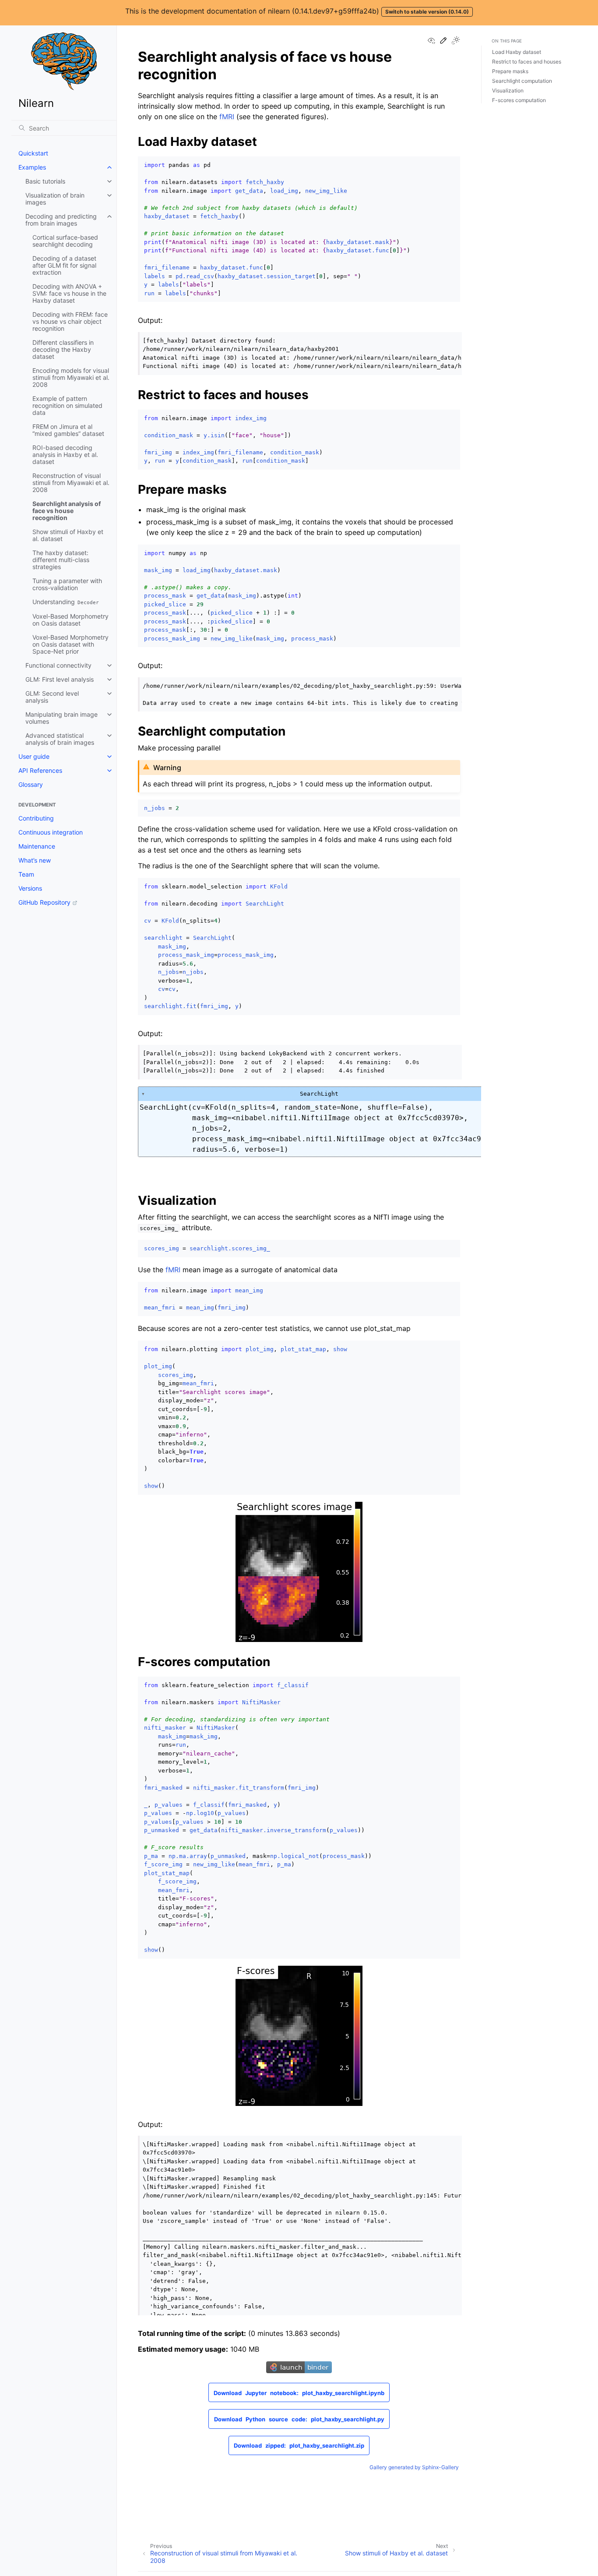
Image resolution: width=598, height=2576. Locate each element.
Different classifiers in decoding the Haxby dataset (63, 349)
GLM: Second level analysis (52, 697)
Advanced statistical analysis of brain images (60, 739)
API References (40, 770)
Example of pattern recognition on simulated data (67, 405)
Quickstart (33, 153)
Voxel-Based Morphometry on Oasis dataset (70, 620)
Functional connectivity (58, 665)
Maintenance (37, 846)
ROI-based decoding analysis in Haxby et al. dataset (65, 455)
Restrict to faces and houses (527, 62)
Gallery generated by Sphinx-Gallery (414, 2467)
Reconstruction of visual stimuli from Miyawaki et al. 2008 (71, 483)
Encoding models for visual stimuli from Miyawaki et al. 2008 (71, 377)
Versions (30, 888)
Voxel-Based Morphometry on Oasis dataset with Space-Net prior (70, 644)
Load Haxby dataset (517, 52)
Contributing (36, 818)
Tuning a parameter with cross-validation (67, 584)
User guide (34, 756)
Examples (32, 167)
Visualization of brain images (55, 199)
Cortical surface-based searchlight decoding (65, 241)
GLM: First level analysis (60, 679)
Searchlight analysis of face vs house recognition (67, 511)
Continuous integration (51, 832)
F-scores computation (519, 100)
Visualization (508, 90)
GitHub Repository (44, 902)
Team (26, 874)
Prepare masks (510, 71)
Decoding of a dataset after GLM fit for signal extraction (64, 265)
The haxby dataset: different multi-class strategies (61, 560)
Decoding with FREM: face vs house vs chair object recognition (70, 321)
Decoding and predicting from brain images (61, 220)
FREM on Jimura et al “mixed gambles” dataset (68, 430)
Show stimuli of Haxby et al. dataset (68, 535)
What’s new (35, 860)
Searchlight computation (522, 81)
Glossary (31, 784)
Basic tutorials (45, 181)
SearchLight (397, 1093)
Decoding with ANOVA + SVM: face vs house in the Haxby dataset (69, 293)
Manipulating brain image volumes (62, 718)
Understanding (66, 602)
